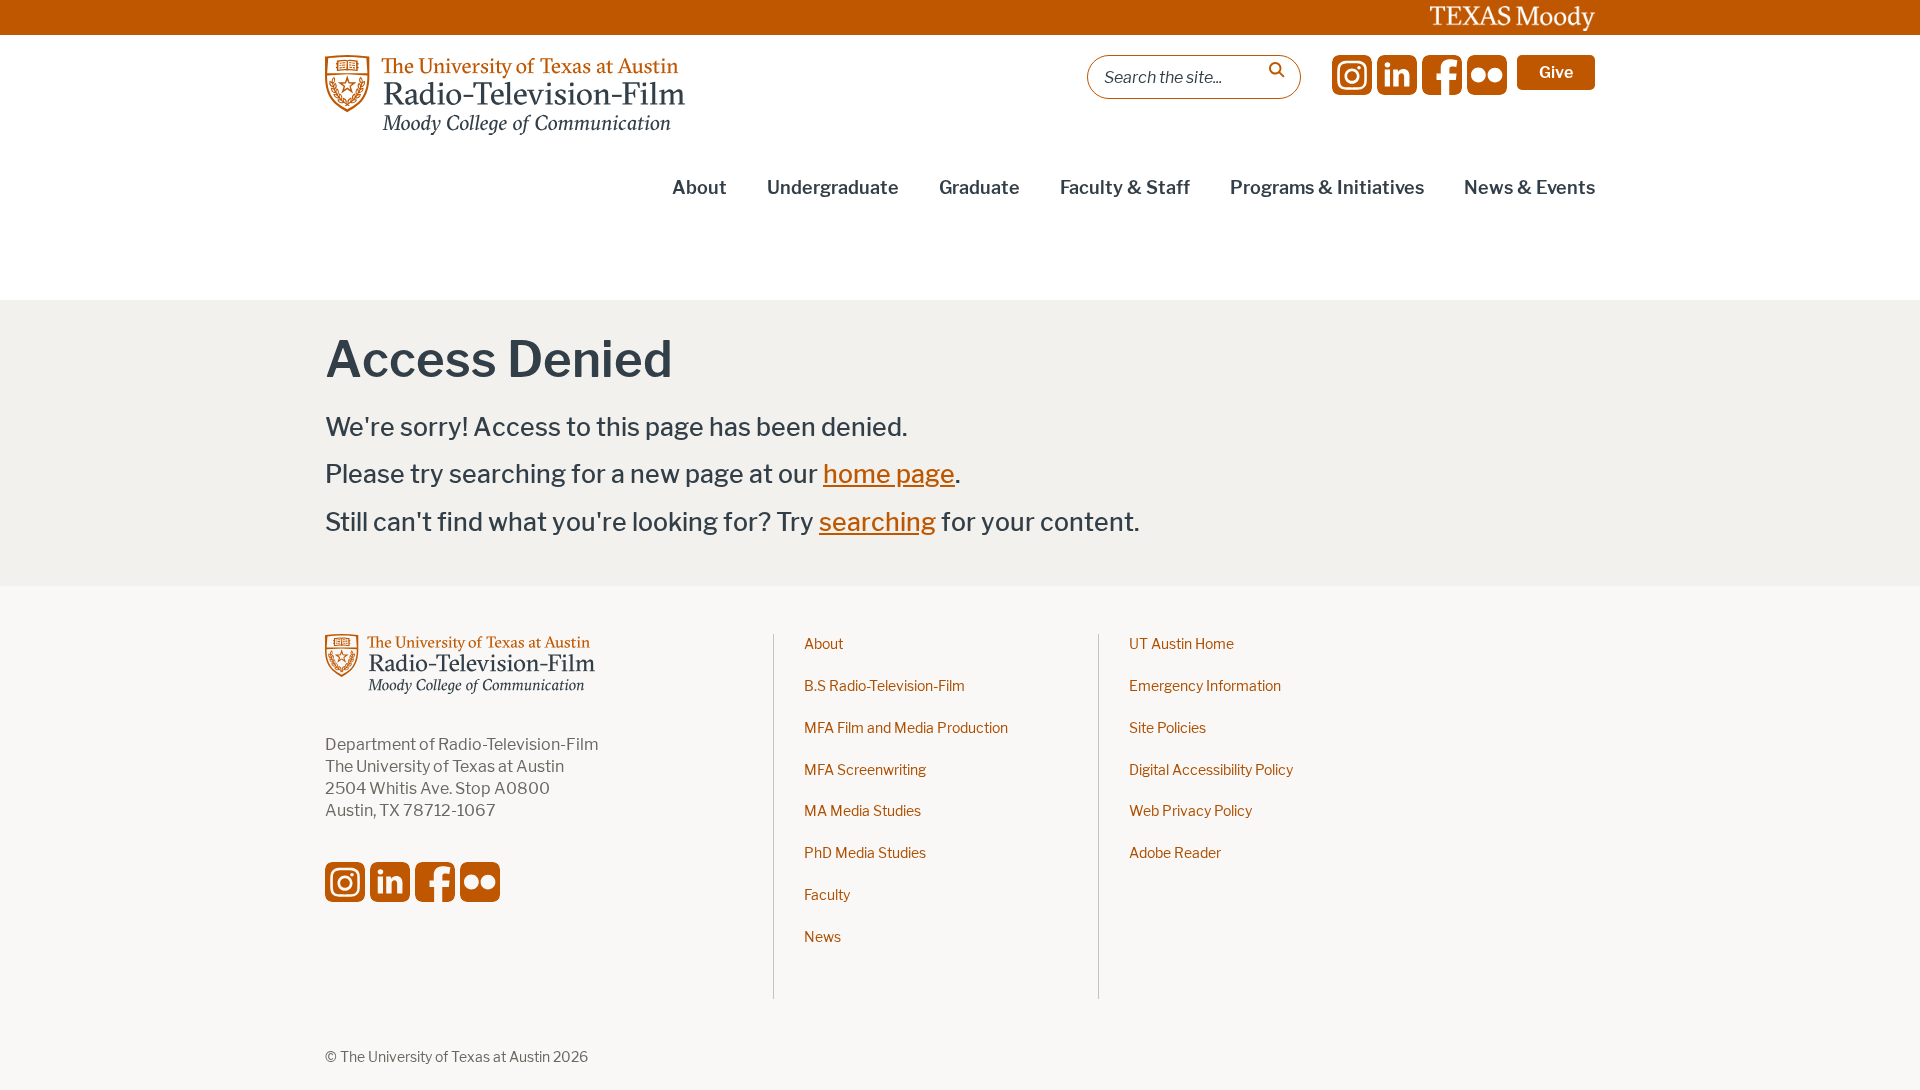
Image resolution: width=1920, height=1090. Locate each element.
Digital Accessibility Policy (1211, 770)
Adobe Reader (1175, 853)
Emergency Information (1205, 686)
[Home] (505, 95)
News (822, 937)
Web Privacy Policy (1190, 811)
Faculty (827, 895)
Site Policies (1167, 728)
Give (1556, 72)
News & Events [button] (1529, 188)
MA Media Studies (862, 811)
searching (877, 522)
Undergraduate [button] (833, 188)
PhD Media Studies (865, 853)
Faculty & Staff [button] (1125, 188)
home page (889, 474)
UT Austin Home (1181, 644)
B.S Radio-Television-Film (884, 686)
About (823, 644)
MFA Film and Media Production (906, 728)
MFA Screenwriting (865, 770)
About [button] (699, 188)
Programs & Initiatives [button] (1327, 188)
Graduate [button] (979, 188)
